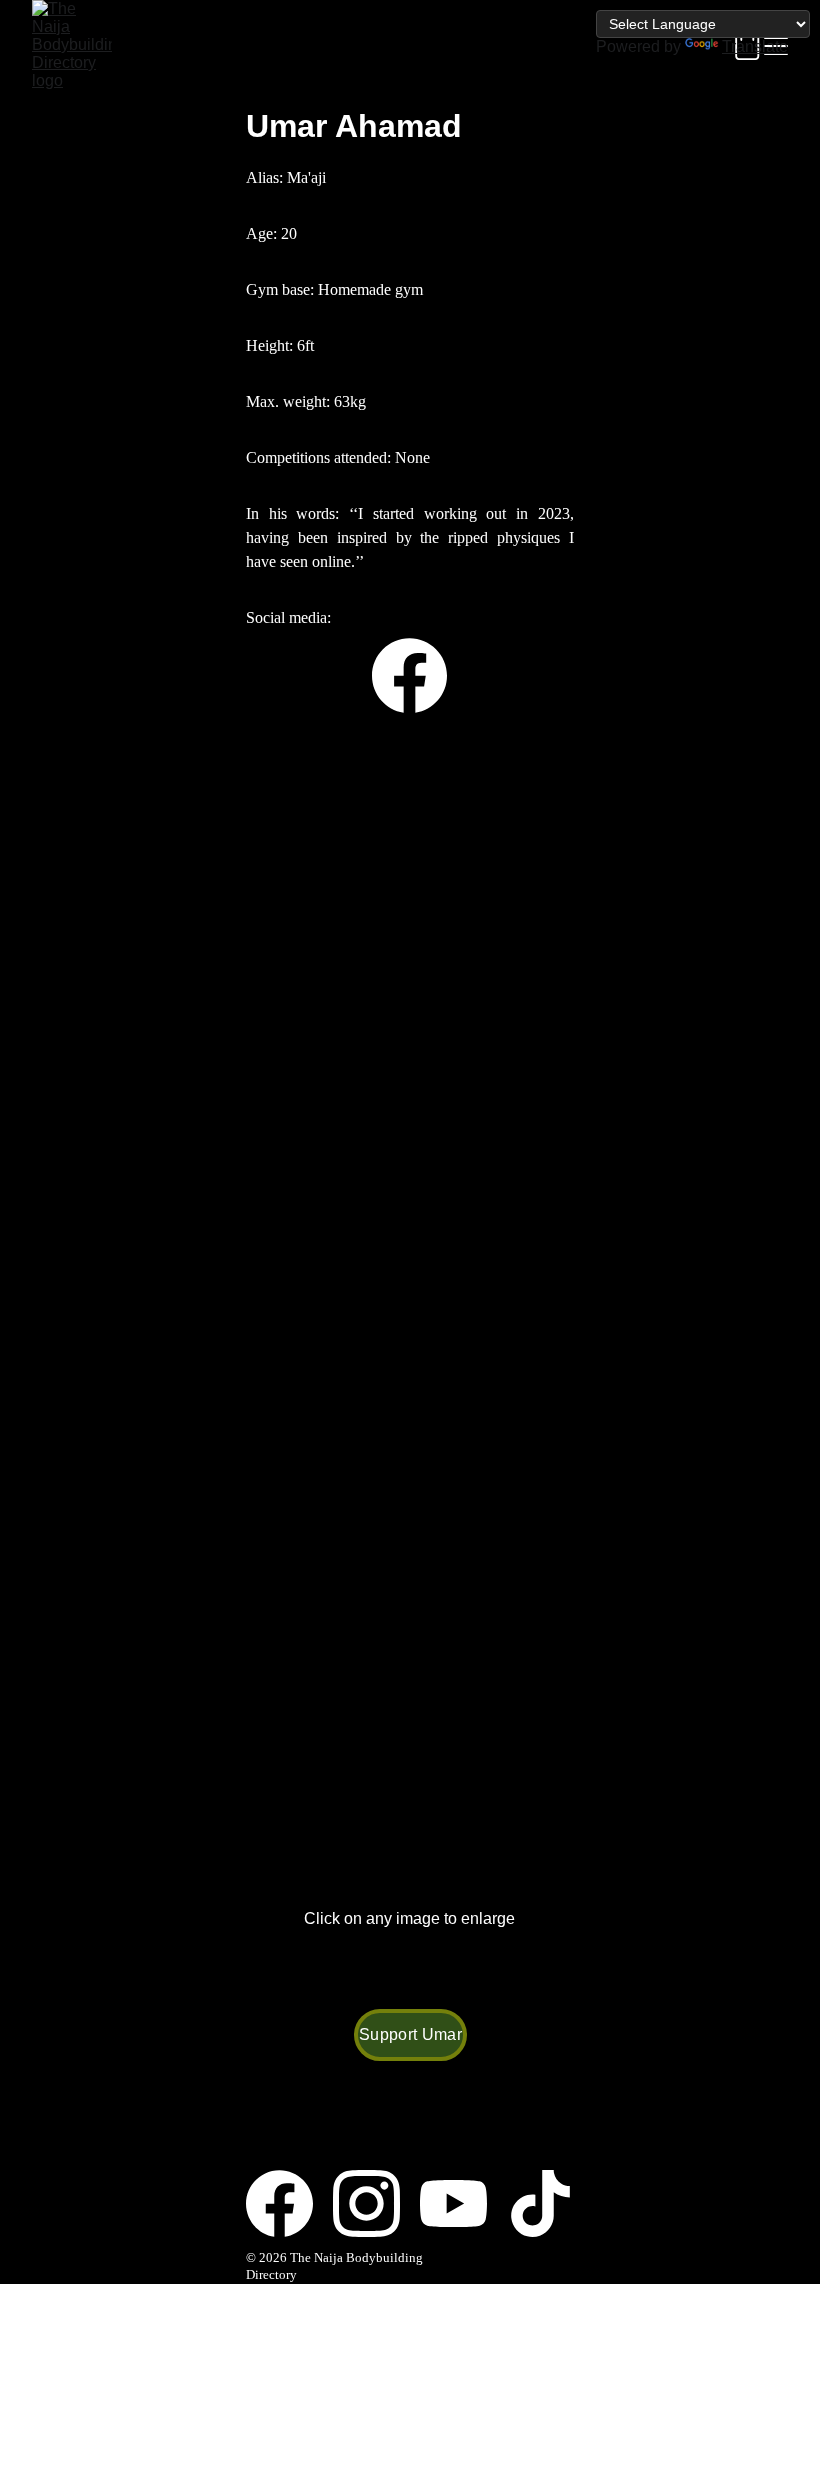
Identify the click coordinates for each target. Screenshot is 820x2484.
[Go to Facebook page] (409, 675)
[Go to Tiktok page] (540, 2203)
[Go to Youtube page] (463, 2203)
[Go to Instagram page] (376, 2203)
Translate (755, 46)
